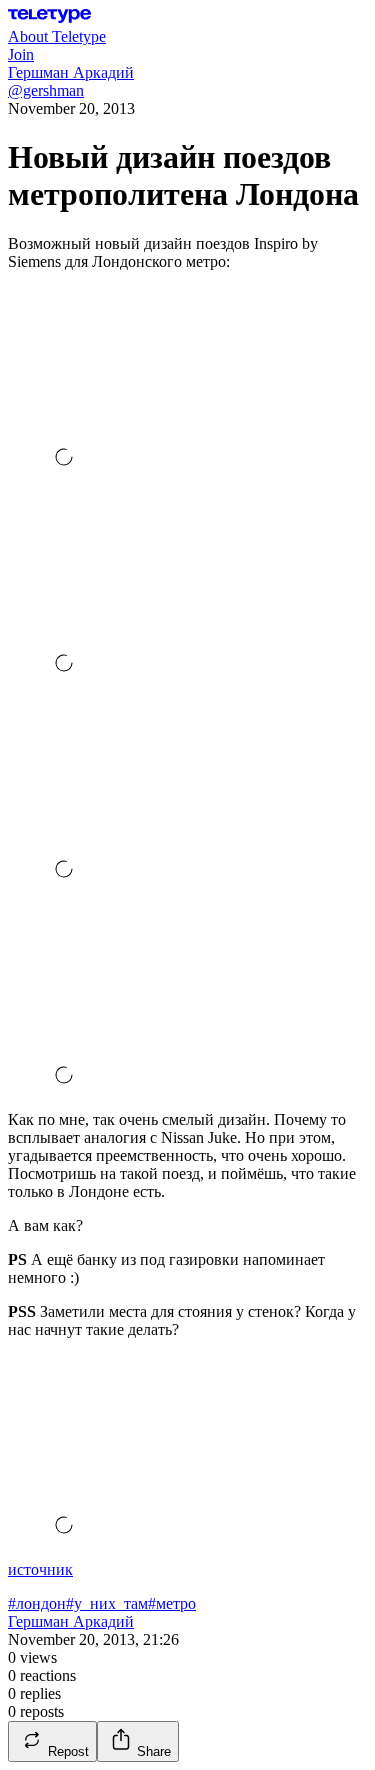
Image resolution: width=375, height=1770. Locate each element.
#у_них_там (107, 1603)
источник (40, 1569)
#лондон (37, 1603)
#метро (172, 1603)
